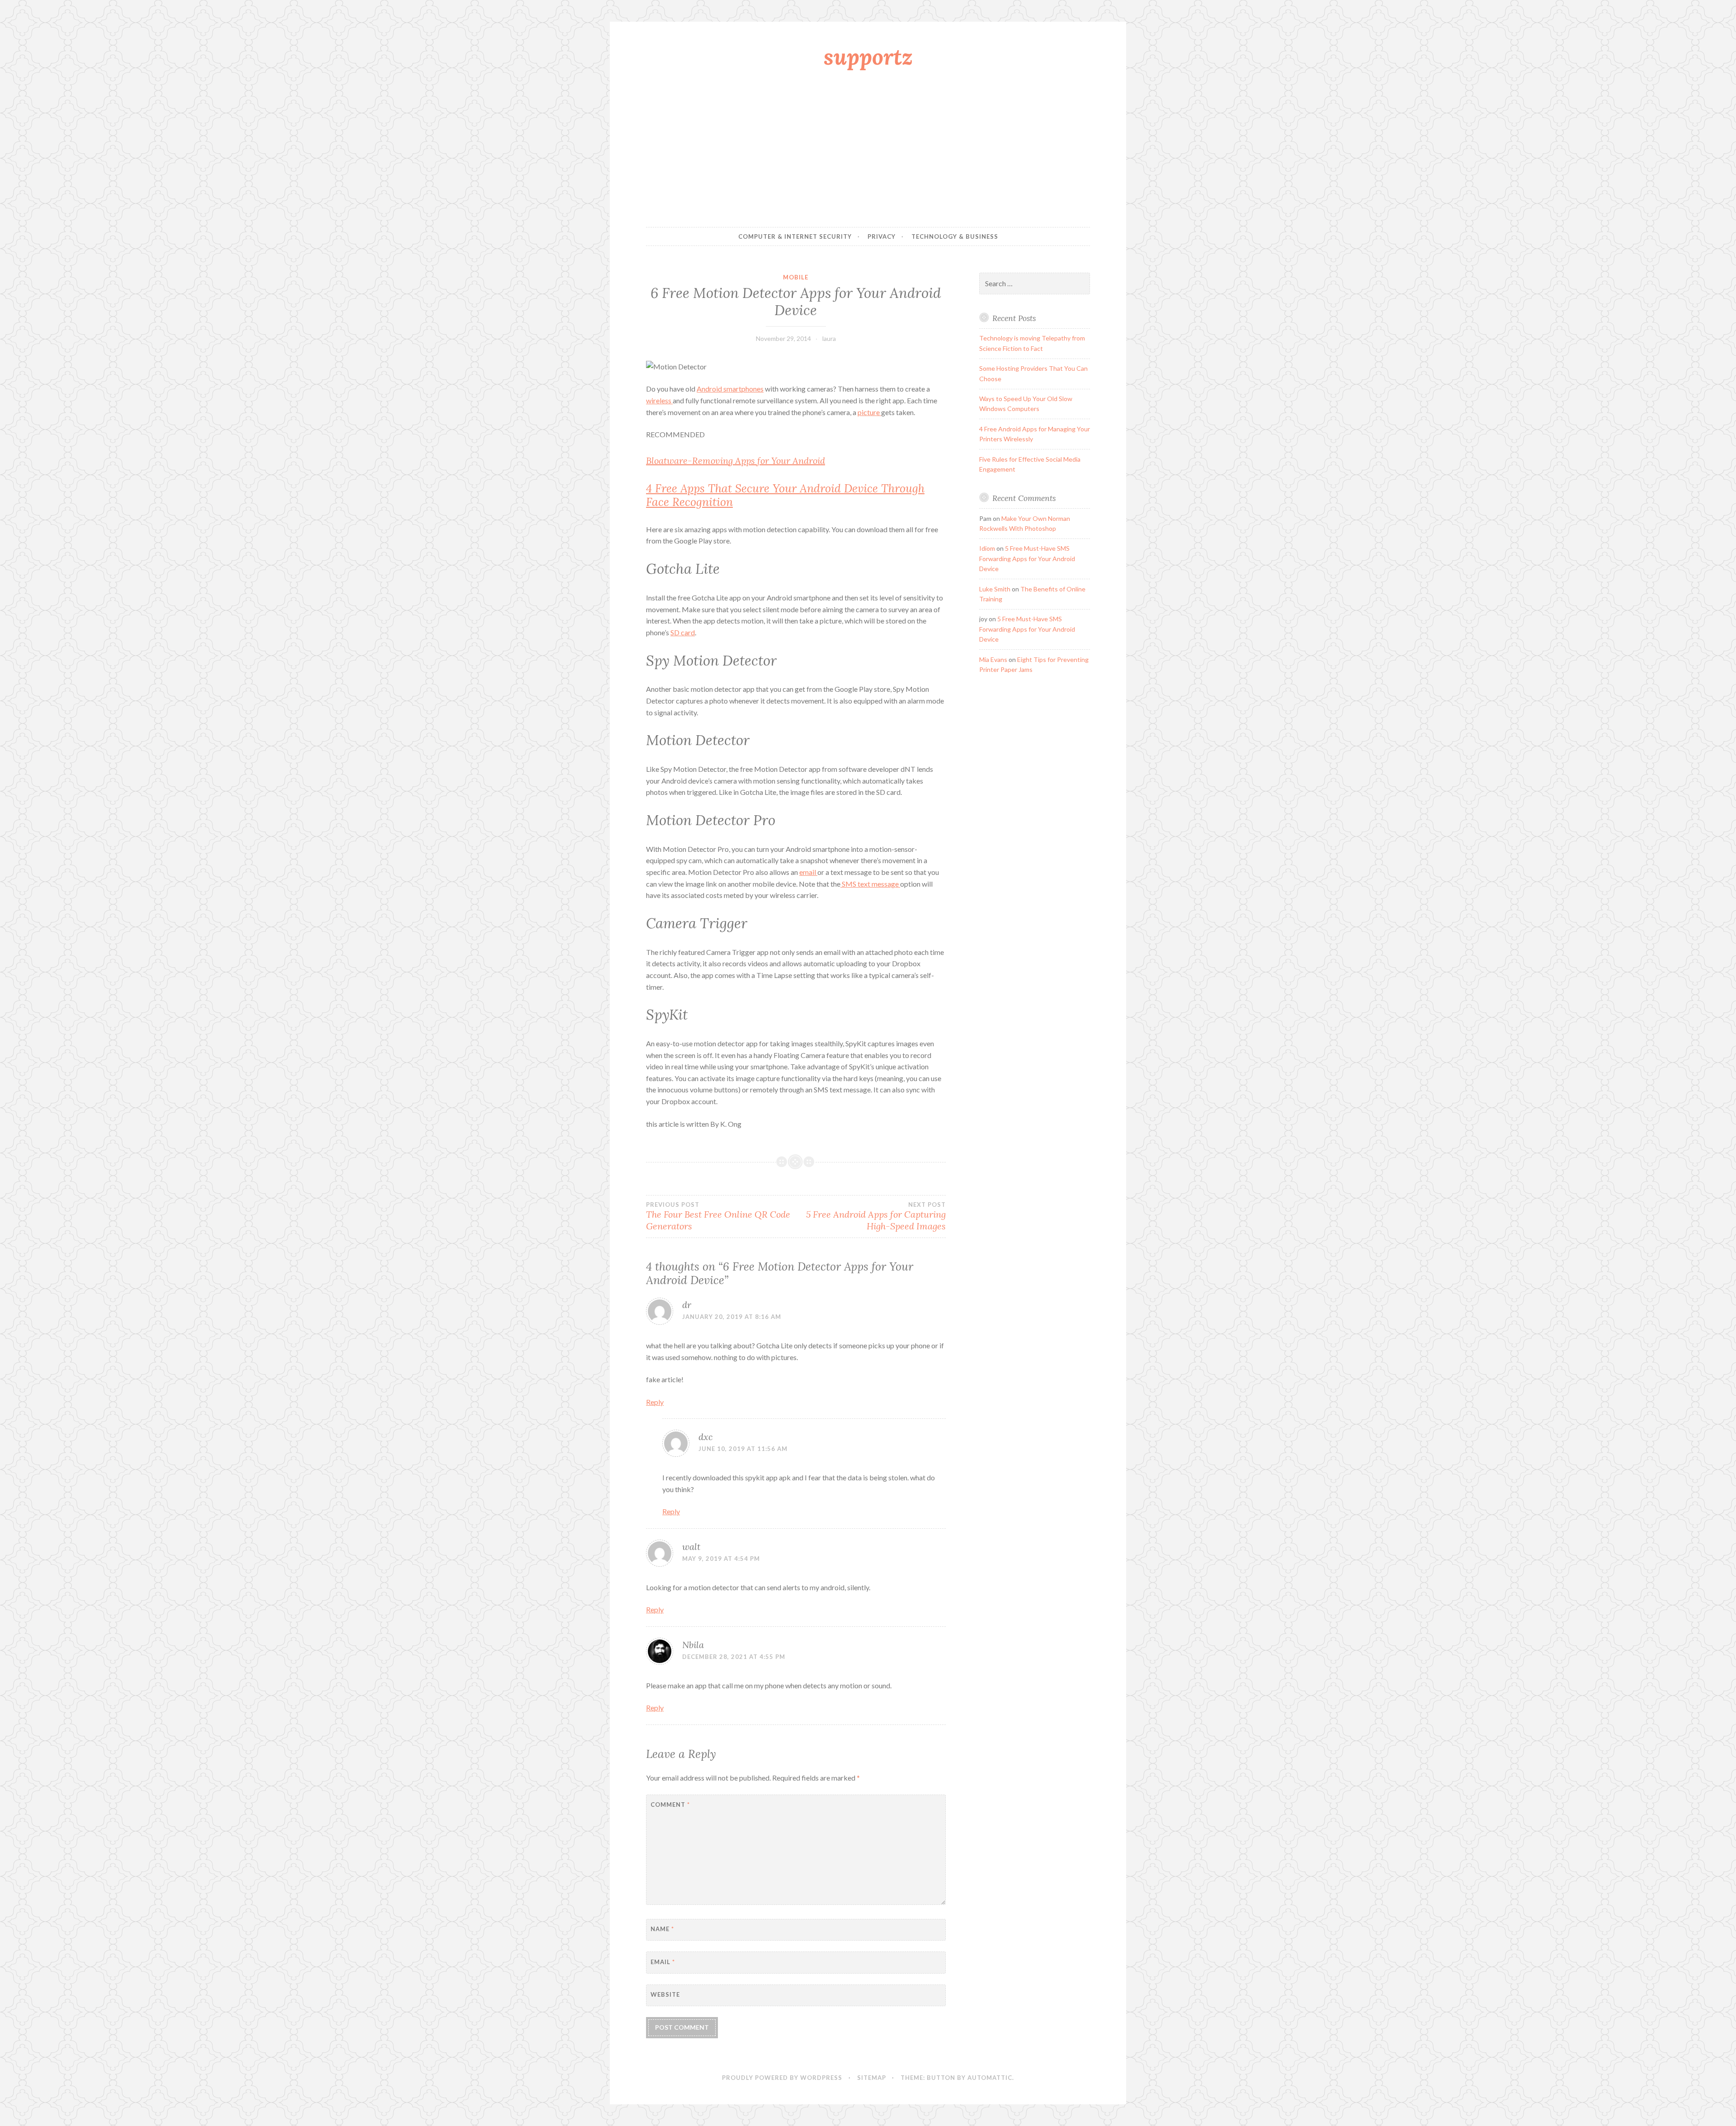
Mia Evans (993, 659)
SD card (683, 632)
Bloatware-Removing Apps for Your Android (736, 461)
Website (665, 1994)
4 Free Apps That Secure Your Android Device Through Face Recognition (785, 495)
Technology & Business (955, 236)
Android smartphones (730, 389)
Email (663, 1962)
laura (829, 338)
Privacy (882, 236)
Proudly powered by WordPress (782, 2078)
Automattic (990, 2078)
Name (662, 1929)
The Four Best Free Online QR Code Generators (718, 1216)
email (808, 872)
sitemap (872, 2078)
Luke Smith (995, 589)
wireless (659, 400)
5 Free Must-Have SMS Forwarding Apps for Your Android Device (1027, 558)
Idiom (987, 548)
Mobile (796, 277)
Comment (670, 1805)
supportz (868, 57)
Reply (655, 1402)
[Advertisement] (868, 151)
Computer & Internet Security (795, 236)
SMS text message (870, 884)
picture (869, 412)
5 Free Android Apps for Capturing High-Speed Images (876, 1216)
